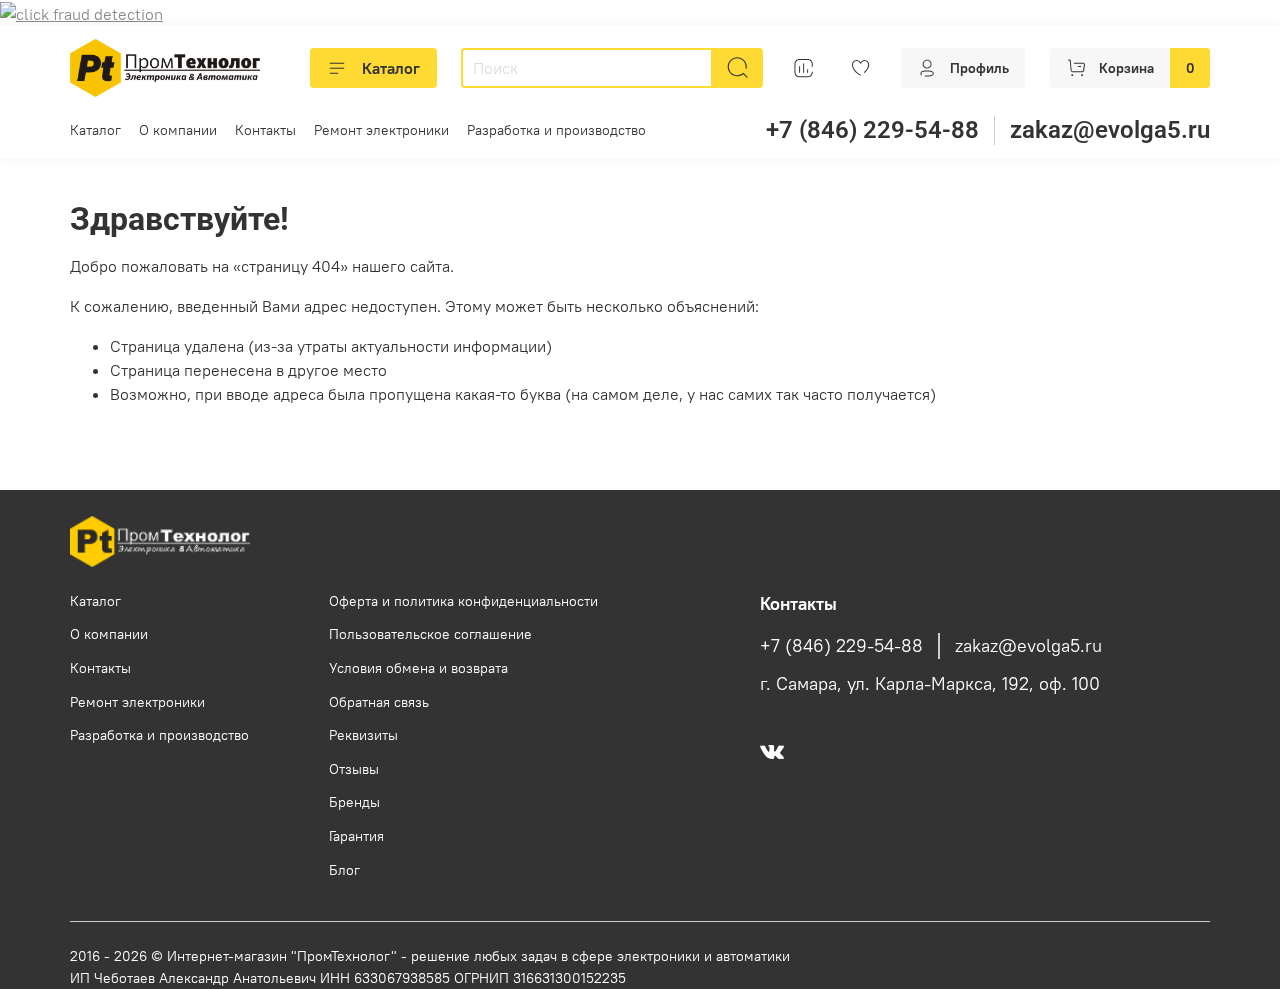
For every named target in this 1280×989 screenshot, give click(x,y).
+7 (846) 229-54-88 (872, 130)
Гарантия (356, 836)
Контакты (265, 130)
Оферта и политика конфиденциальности (463, 601)
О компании (178, 130)
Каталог (391, 68)
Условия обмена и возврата (418, 668)
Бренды (354, 802)
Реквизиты (363, 735)
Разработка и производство (556, 130)
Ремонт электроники (381, 130)
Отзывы (354, 769)
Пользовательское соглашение (430, 634)
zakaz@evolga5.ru (1110, 130)
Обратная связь (379, 702)
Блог (344, 870)
